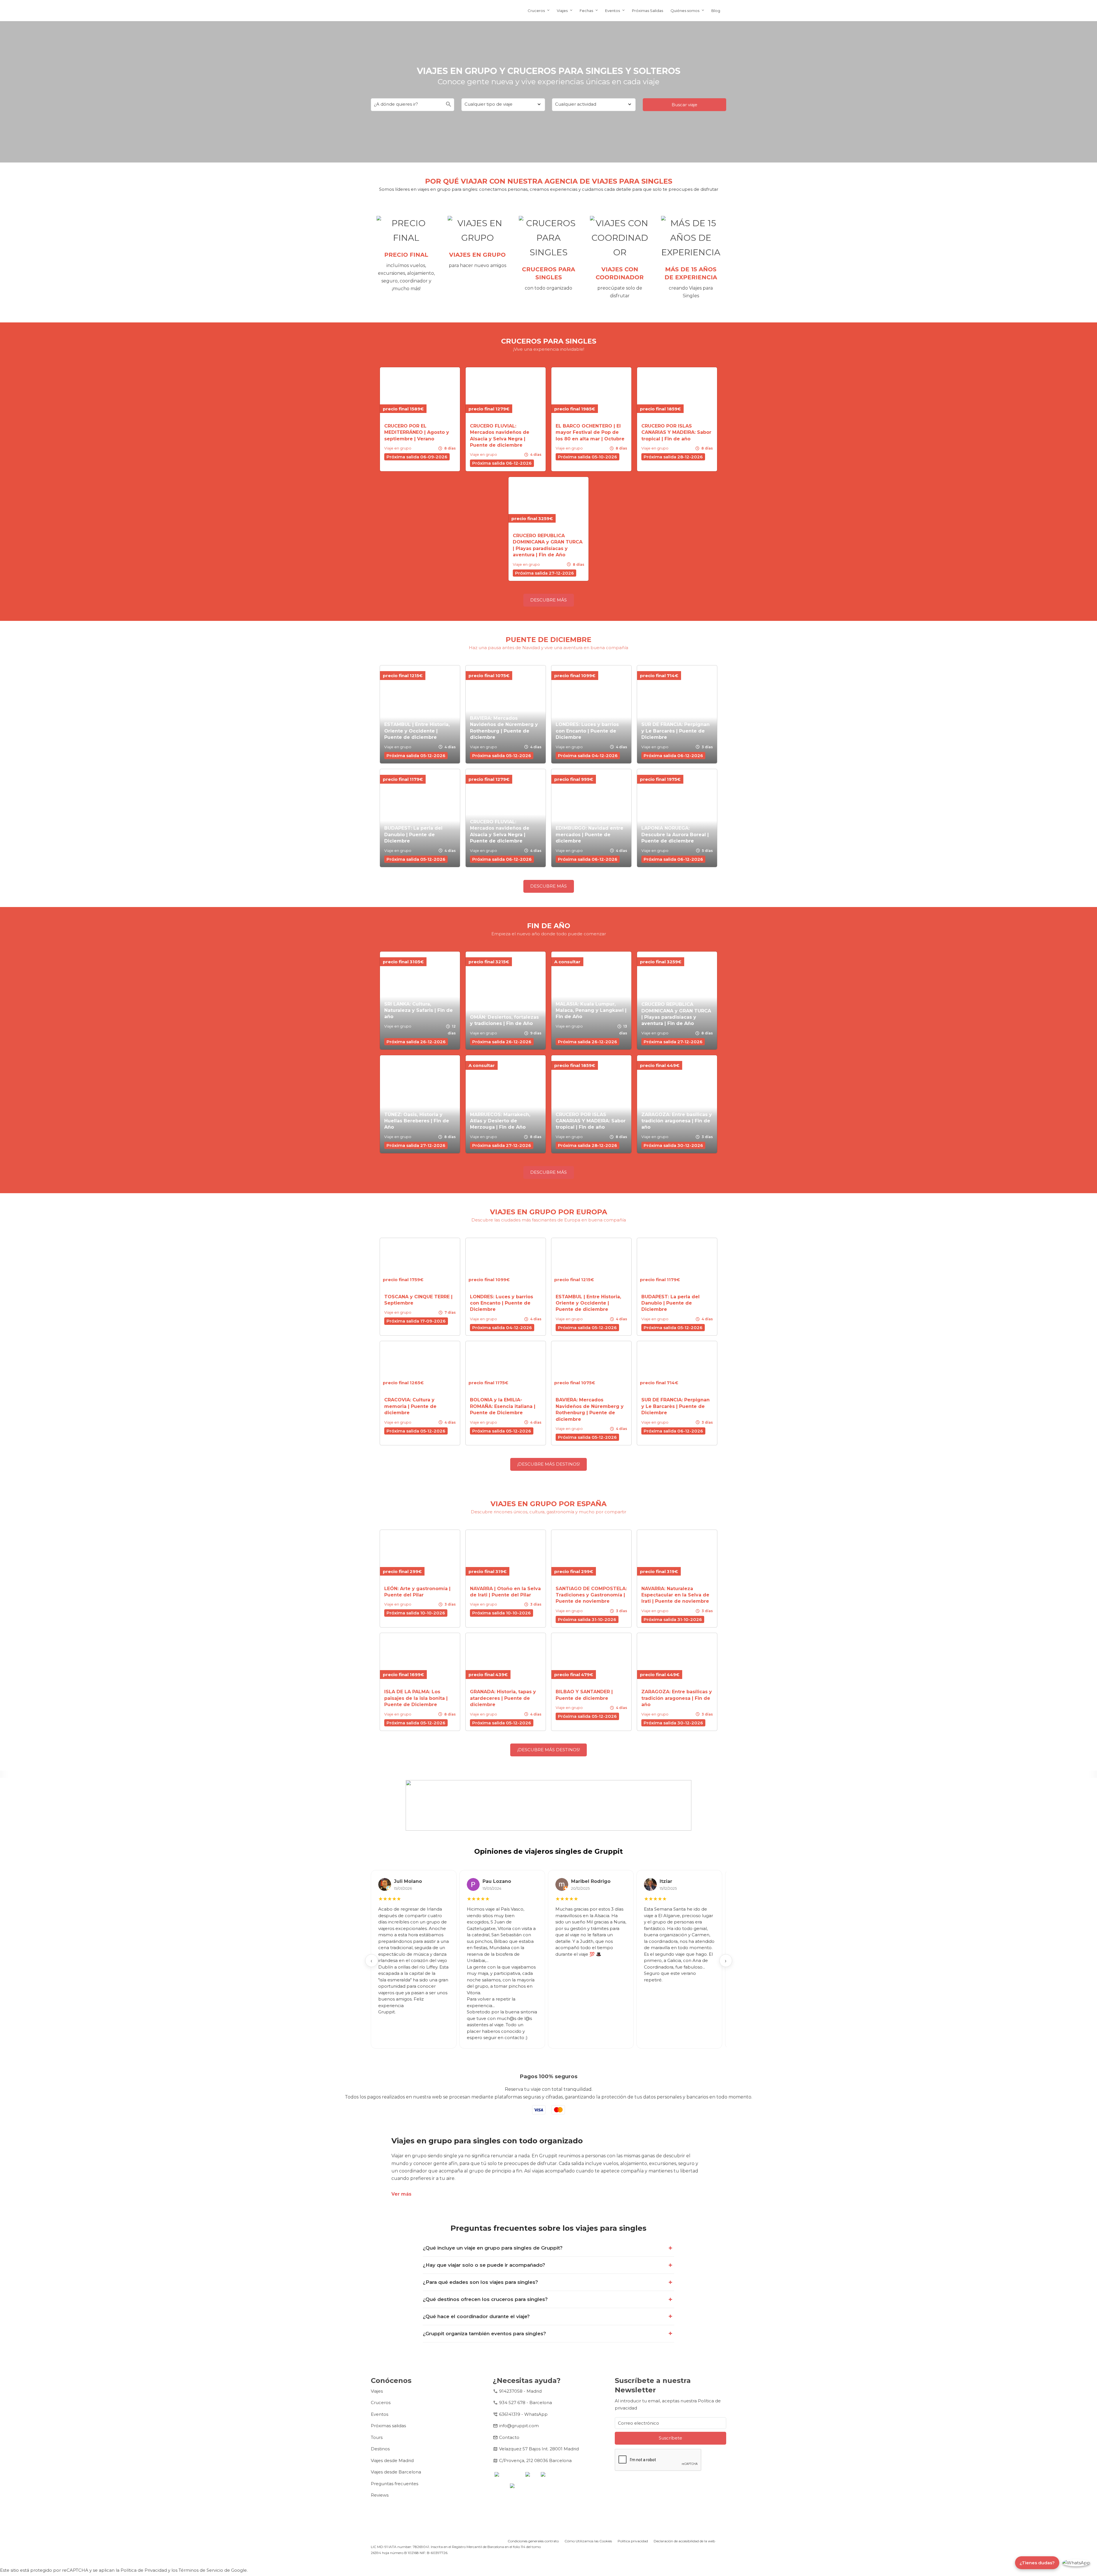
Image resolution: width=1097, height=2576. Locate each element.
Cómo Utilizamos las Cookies (588, 2541)
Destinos (380, 2449)
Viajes (562, 11)
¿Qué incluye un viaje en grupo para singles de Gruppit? (493, 2248)
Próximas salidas (388, 2426)
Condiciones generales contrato (533, 2541)
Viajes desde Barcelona (396, 2472)
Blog (716, 11)
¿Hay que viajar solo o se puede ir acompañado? (484, 2265)
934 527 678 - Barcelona (526, 2403)
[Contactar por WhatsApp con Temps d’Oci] (1076, 2563)
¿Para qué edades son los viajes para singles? (480, 2282)
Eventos (612, 11)
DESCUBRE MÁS (548, 600)
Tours (377, 2437)
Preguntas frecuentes (395, 2484)
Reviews (380, 2495)
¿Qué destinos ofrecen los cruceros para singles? (485, 2299)
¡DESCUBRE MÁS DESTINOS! (549, 1464)
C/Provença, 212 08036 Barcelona (535, 2460)
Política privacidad (633, 2541)
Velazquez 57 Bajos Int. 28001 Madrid (539, 2449)
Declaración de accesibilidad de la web (684, 2541)
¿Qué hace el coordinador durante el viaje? (476, 2316)
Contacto (509, 2437)
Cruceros (536, 11)
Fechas (586, 11)
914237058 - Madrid (520, 2391)
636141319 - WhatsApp (523, 2414)
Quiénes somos (685, 11)
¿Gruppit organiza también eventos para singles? (484, 2334)
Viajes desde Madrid (392, 2460)
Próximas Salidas (647, 11)
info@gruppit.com (519, 2426)
